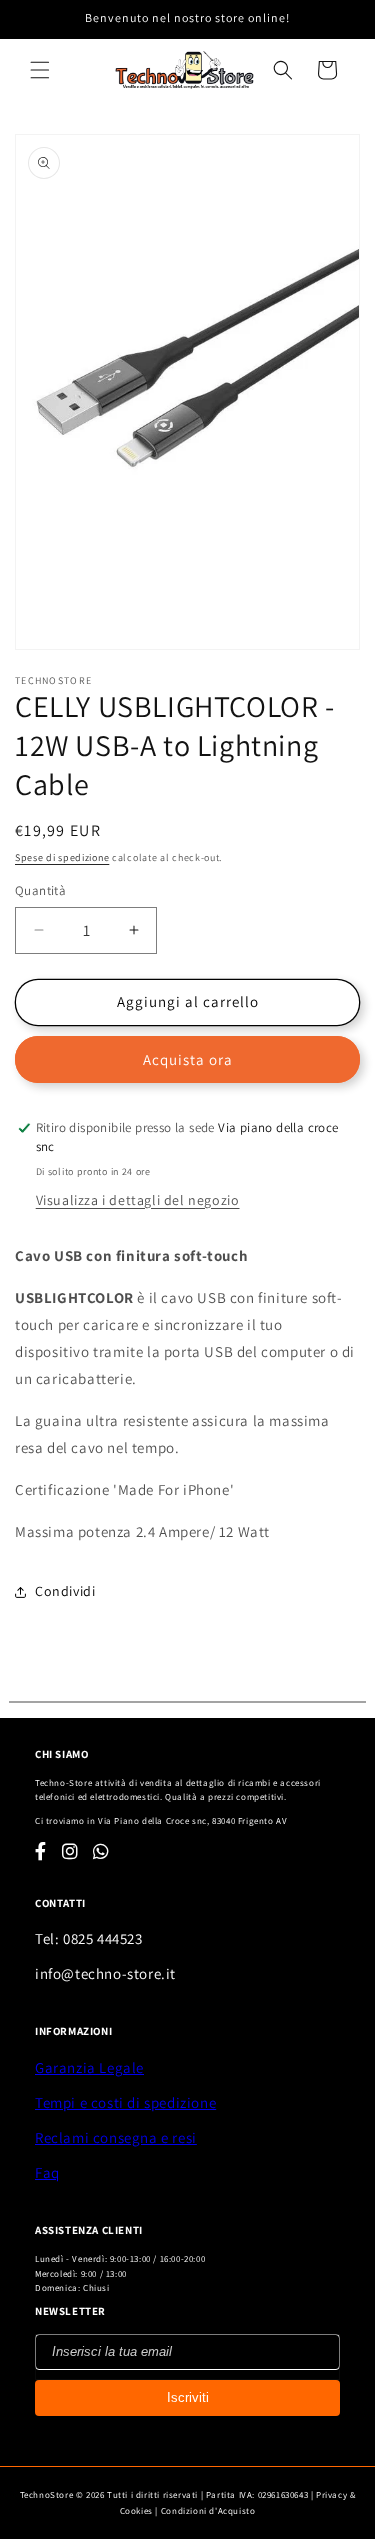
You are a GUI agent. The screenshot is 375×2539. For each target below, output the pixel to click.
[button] (40, 70)
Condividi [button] (65, 1591)
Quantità (40, 890)
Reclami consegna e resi (116, 2137)
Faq (47, 2172)
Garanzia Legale (89, 2067)
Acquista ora (188, 1059)
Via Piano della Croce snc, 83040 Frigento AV (192, 1821)
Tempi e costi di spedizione (125, 2102)
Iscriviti (188, 2397)
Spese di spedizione (62, 857)
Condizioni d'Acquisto (208, 2511)
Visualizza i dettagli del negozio (138, 1200)
